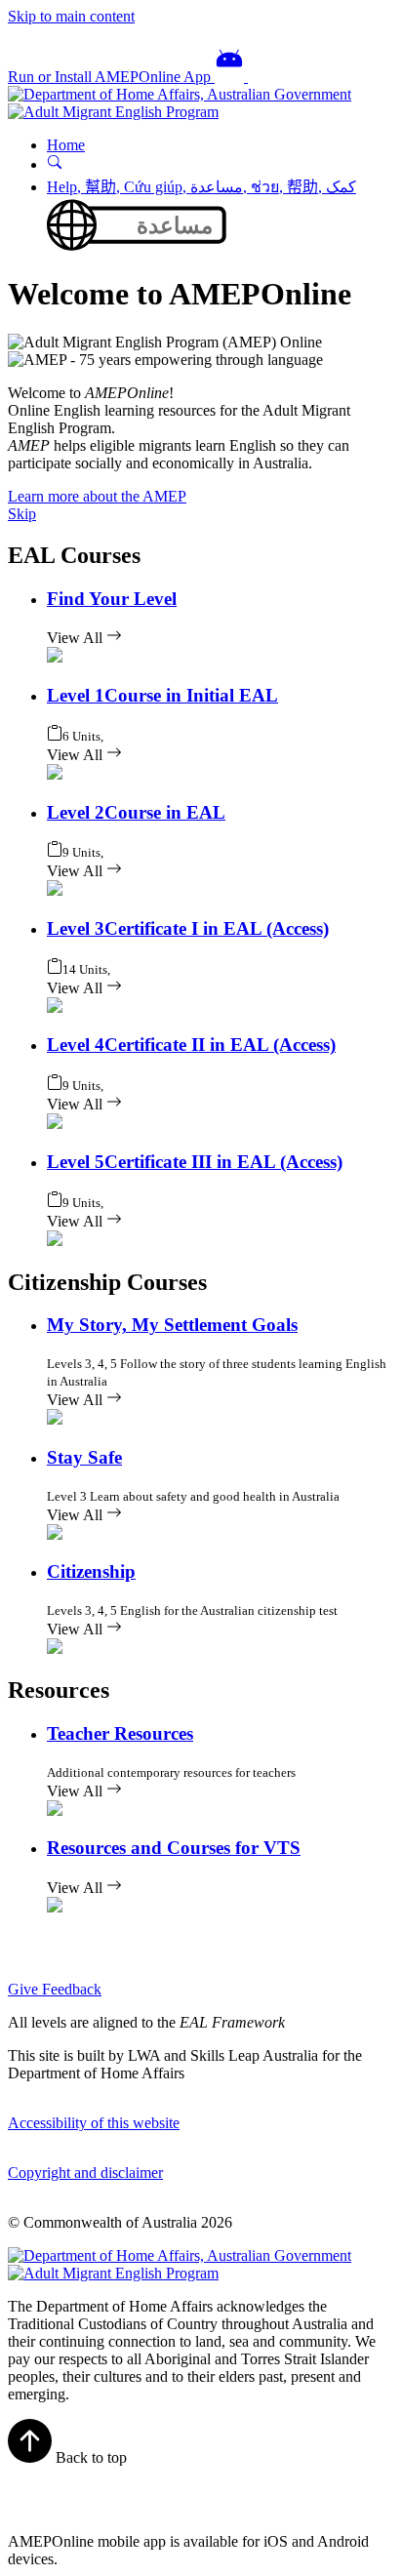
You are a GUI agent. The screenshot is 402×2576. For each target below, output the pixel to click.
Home (66, 145)
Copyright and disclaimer (85, 2173)
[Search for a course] (55, 164)
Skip (22, 514)
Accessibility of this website (94, 2123)
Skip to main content (71, 16)
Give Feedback (55, 1989)
